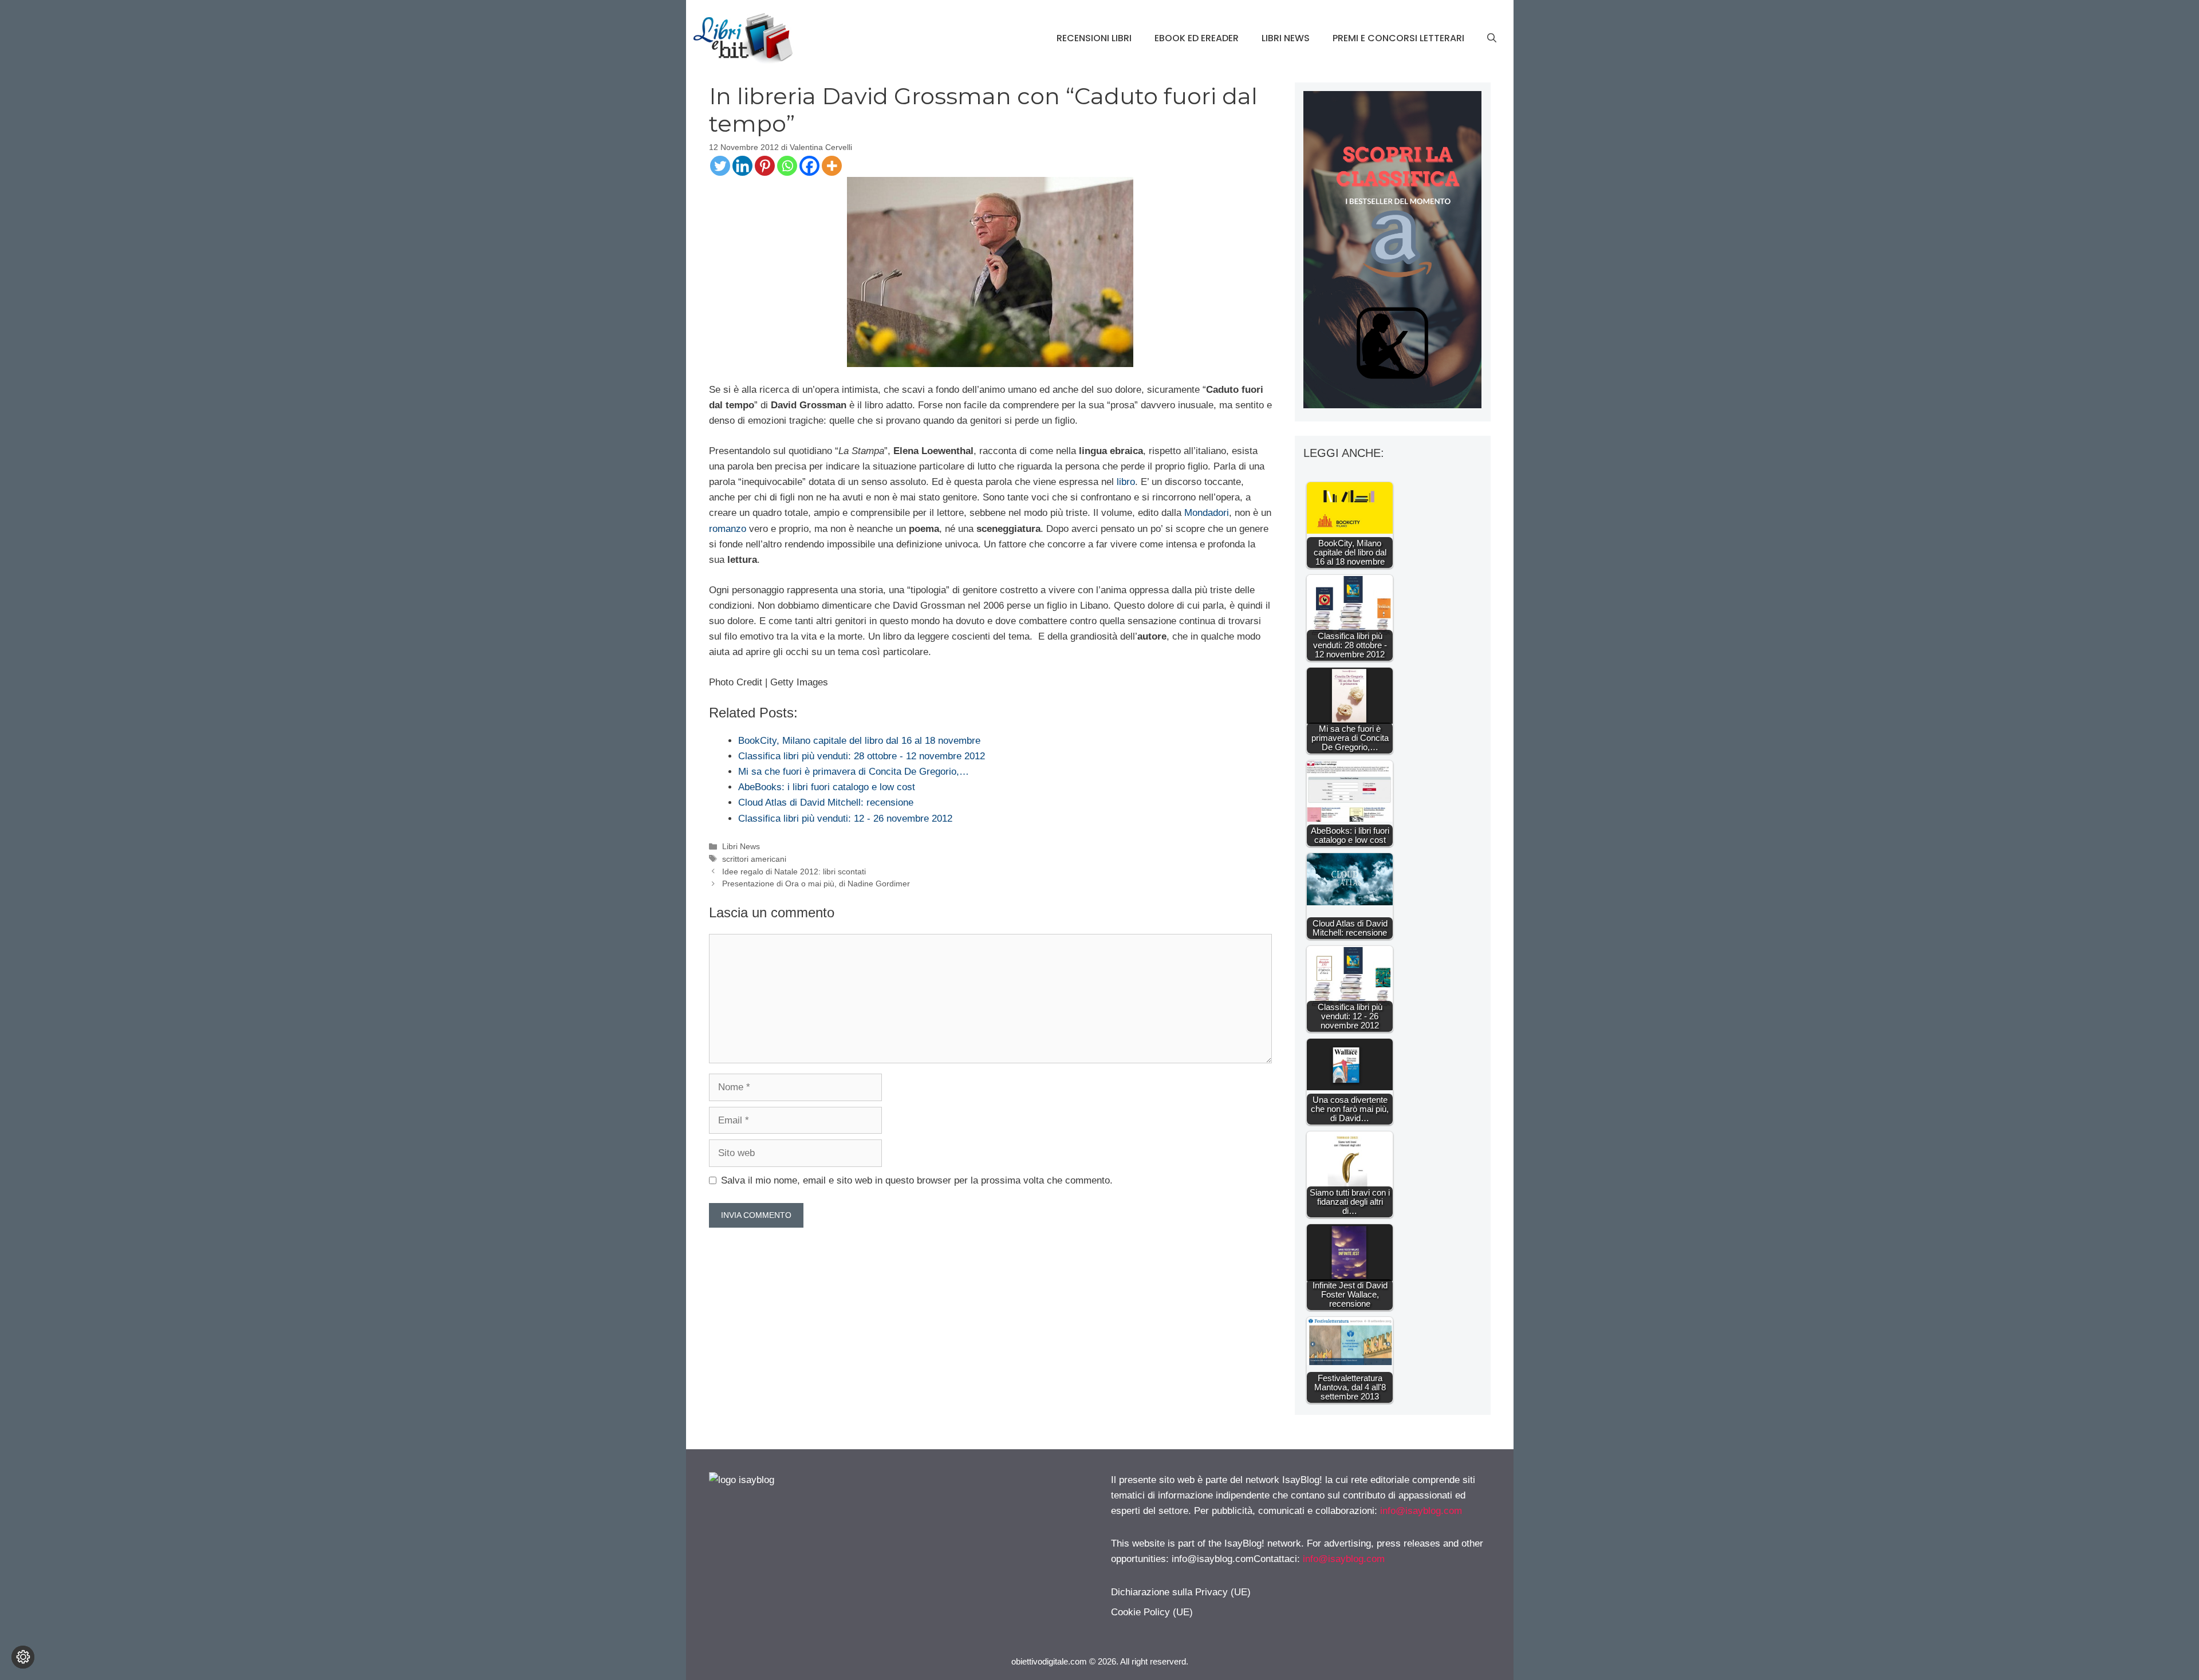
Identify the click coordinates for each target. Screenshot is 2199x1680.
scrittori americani (754, 859)
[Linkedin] (742, 166)
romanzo (728, 529)
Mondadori (1207, 513)
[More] (832, 166)
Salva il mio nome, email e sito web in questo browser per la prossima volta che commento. (917, 1180)
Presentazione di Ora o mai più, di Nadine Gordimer (816, 884)
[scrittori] (1392, 405)
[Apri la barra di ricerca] (1492, 38)
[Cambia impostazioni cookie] (23, 1657)
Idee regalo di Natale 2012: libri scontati (794, 871)
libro (1126, 482)
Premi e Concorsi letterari (1398, 38)
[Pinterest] (765, 166)
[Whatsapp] (787, 166)
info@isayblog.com (1421, 1511)
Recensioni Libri (1094, 38)
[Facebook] (809, 166)
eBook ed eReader (1197, 38)
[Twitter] (720, 166)
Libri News (1286, 38)
